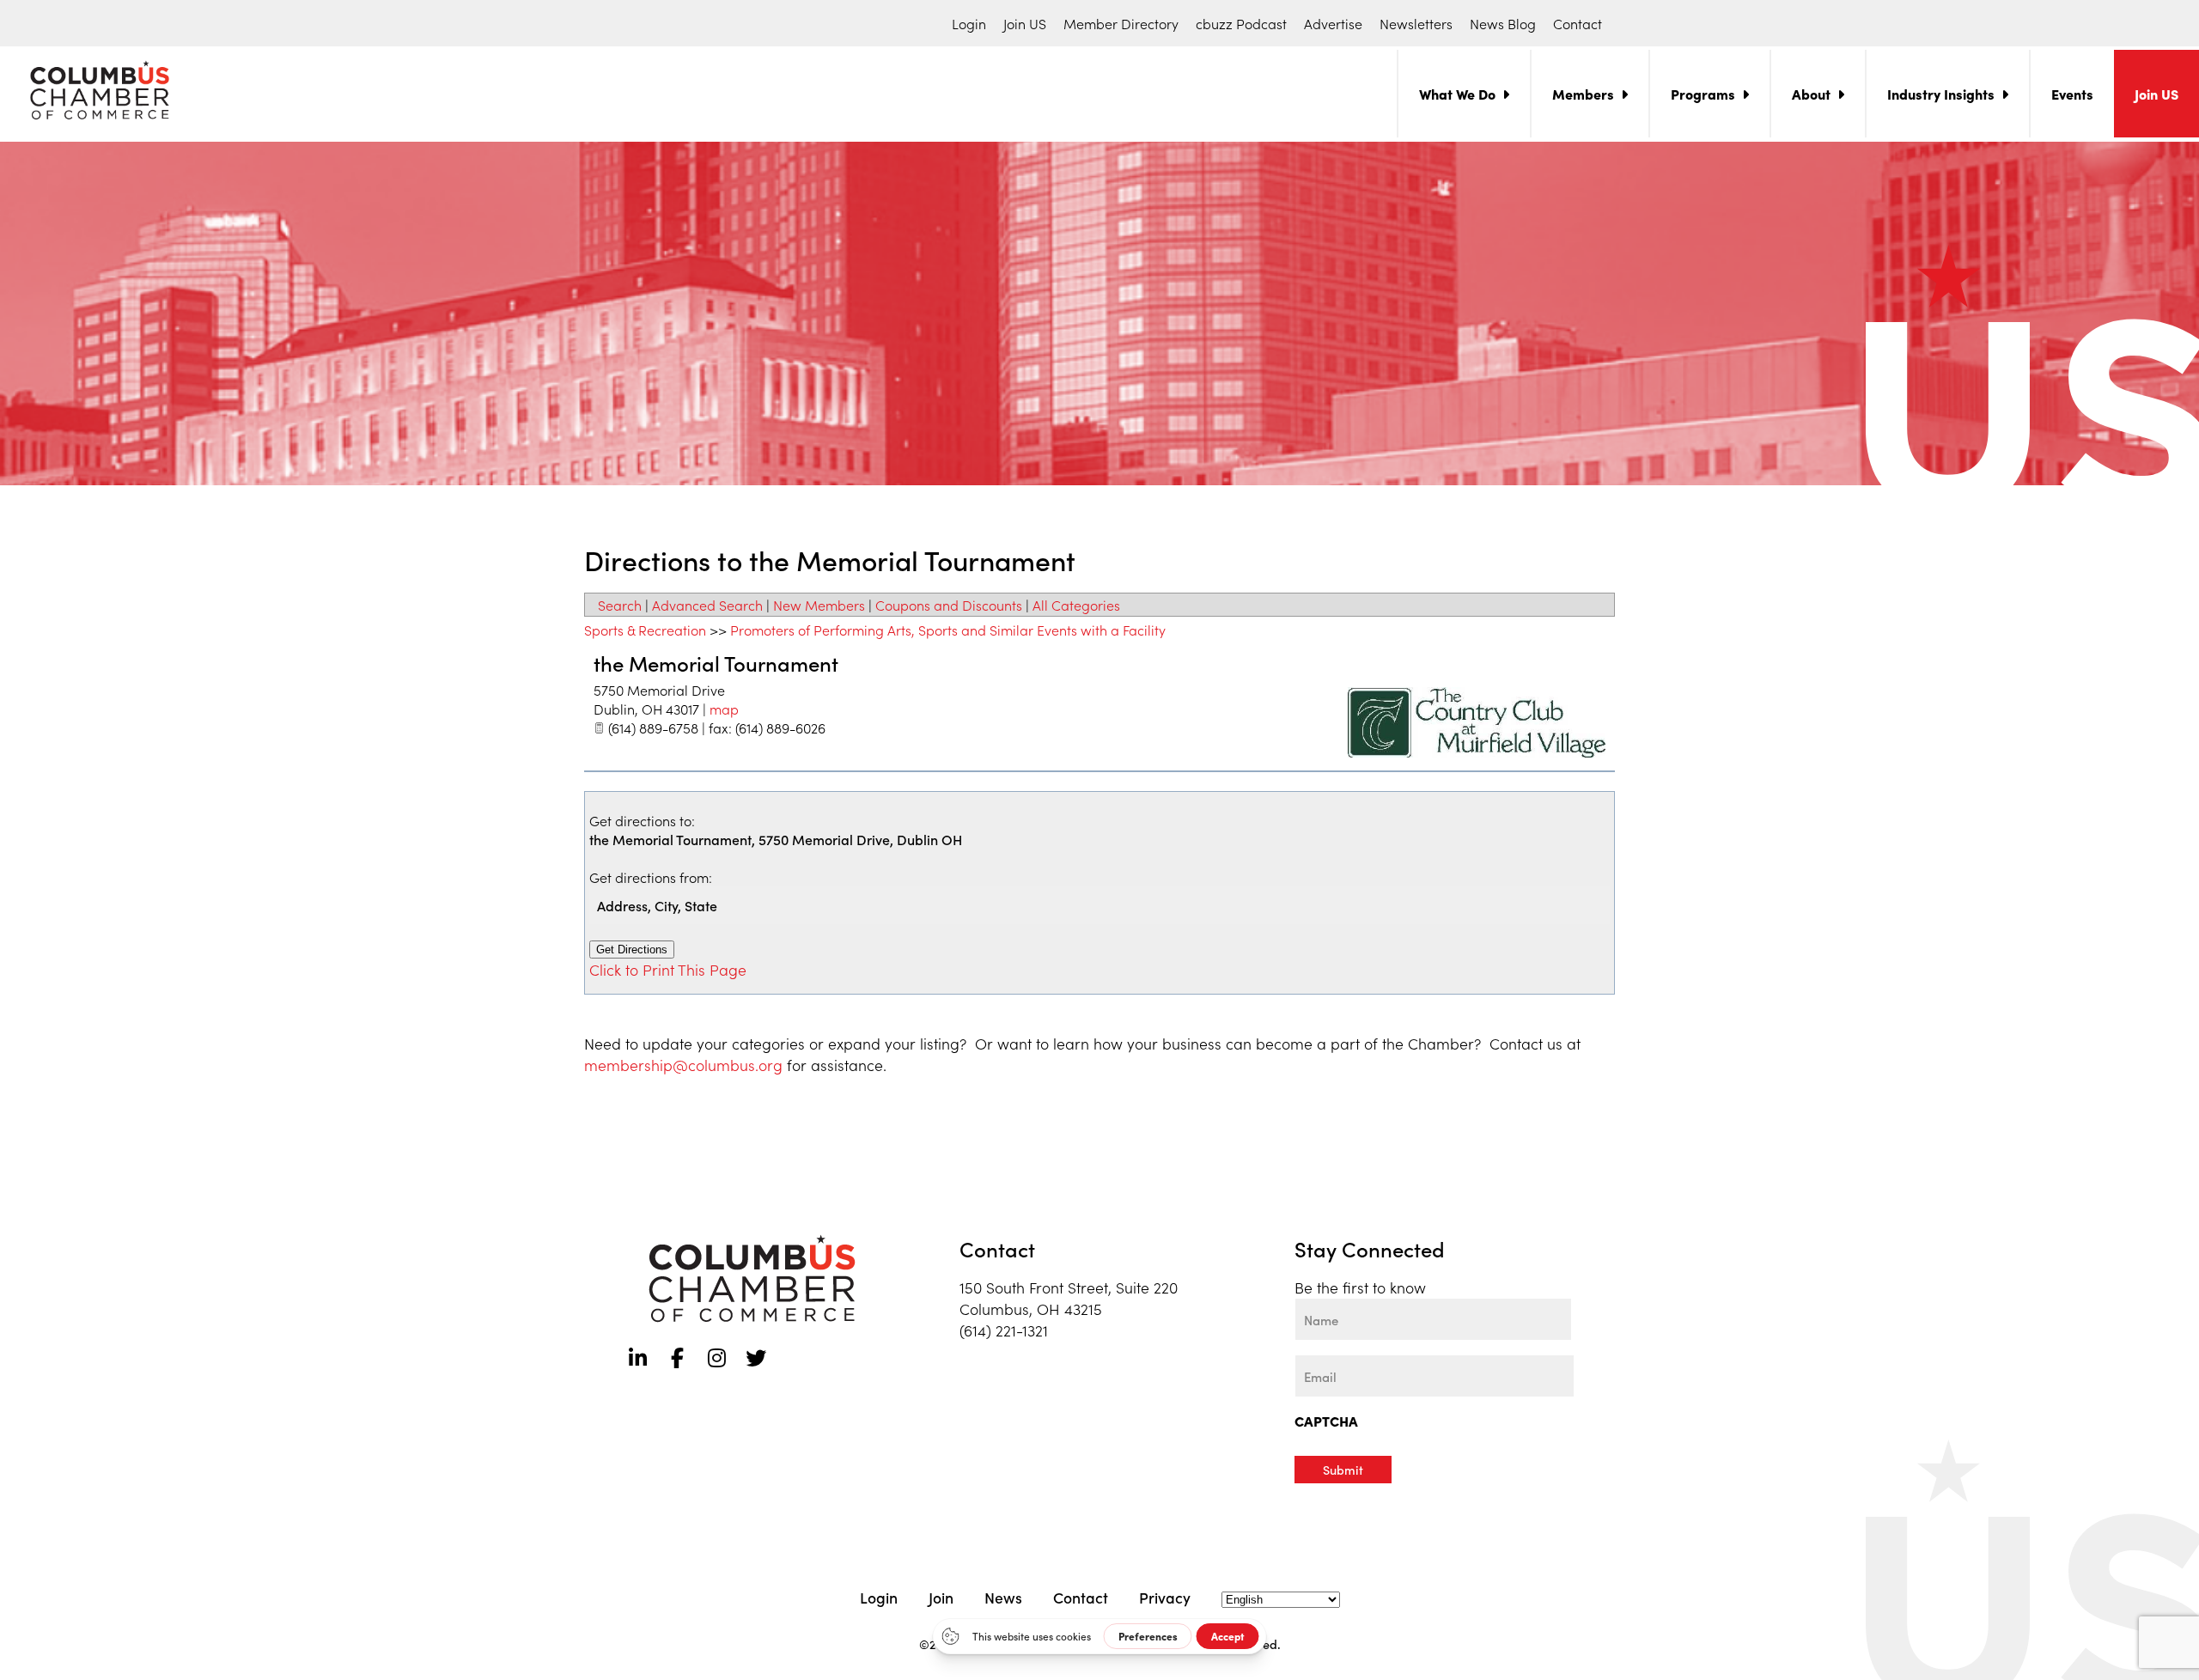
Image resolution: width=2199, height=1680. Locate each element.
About (1811, 94)
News (1003, 1597)
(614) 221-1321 (1004, 1330)
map (724, 709)
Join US (1025, 23)
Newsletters (1416, 23)
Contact (1578, 23)
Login (969, 23)
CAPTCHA (1326, 1421)
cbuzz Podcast (1241, 23)
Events (2072, 94)
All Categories (1076, 605)
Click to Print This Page (668, 969)
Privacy (1165, 1597)
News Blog (1503, 23)
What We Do (1457, 94)
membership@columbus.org (683, 1065)
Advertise (1333, 23)
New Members (819, 605)
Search (620, 605)
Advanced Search (707, 605)
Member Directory (1121, 23)
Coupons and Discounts (949, 605)
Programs (1703, 94)
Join (941, 1597)
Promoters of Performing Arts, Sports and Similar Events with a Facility (948, 630)
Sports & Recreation (645, 630)
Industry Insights (1941, 94)
